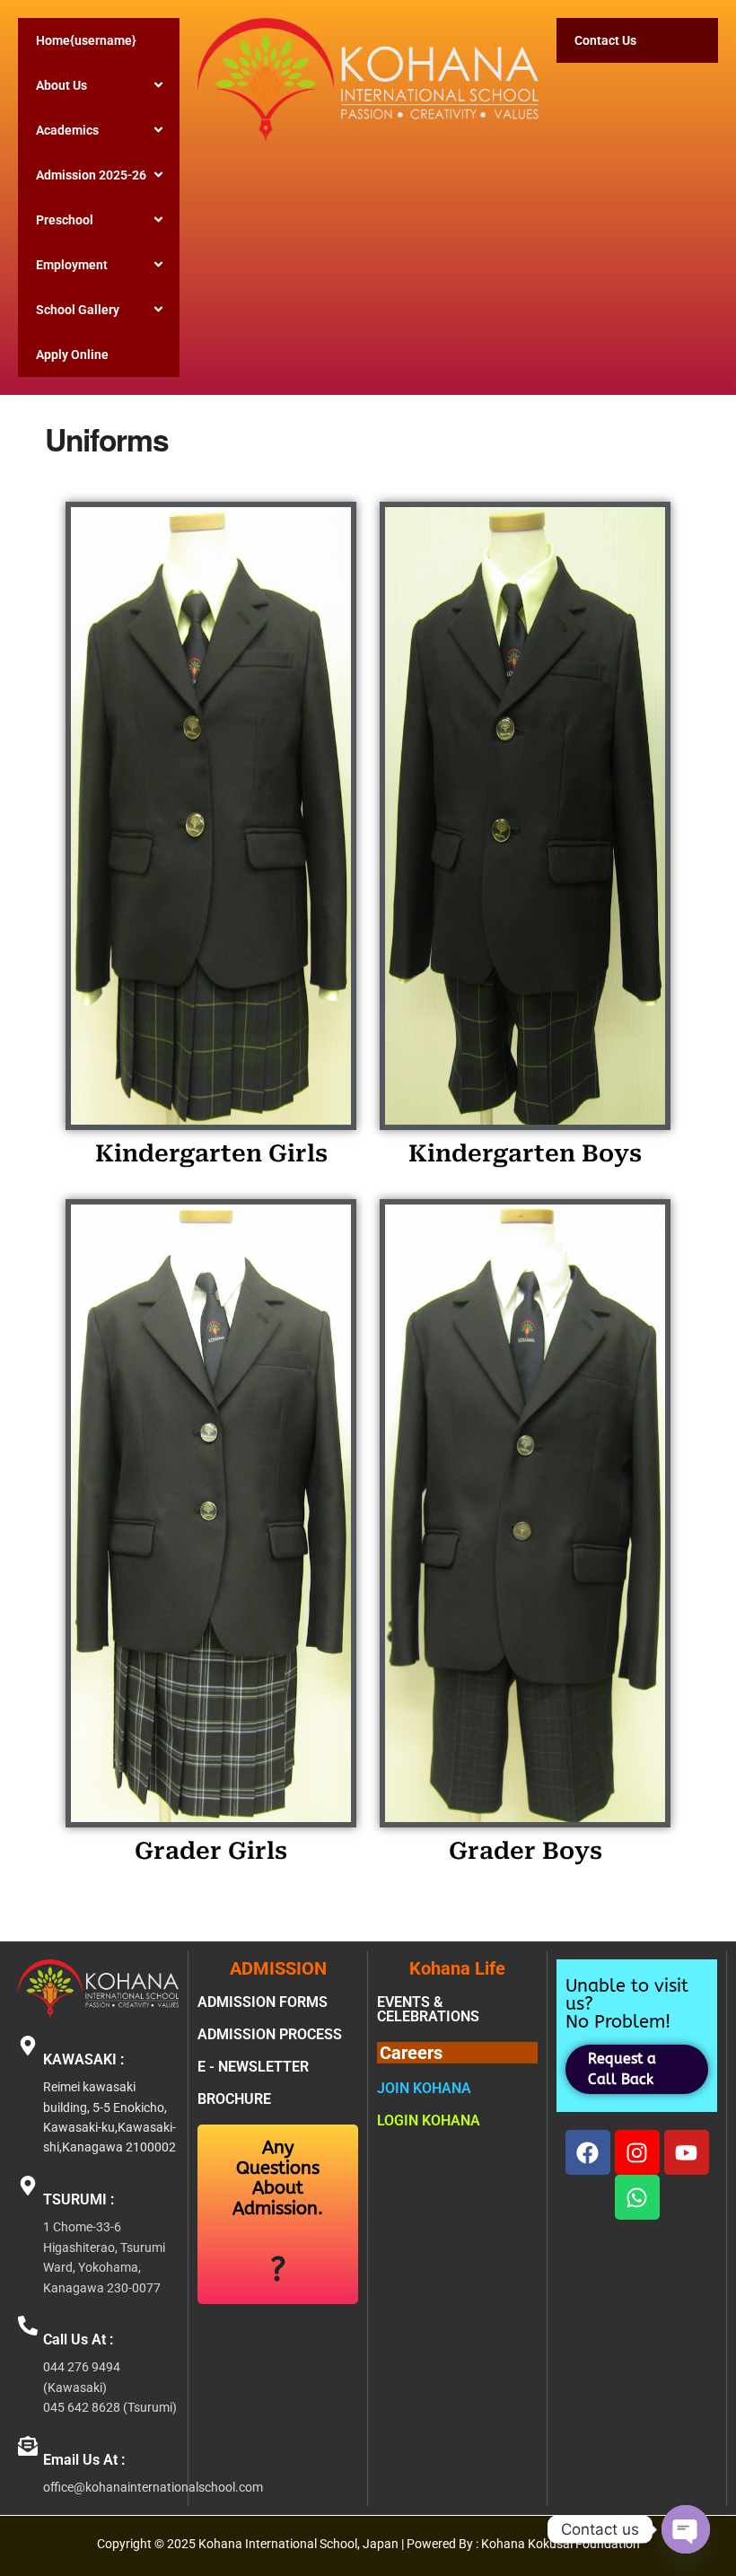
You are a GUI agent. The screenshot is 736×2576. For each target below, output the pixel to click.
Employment (72, 265)
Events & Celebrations (428, 2009)
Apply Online (72, 355)
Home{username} (86, 40)
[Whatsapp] (637, 2197)
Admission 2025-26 (91, 175)
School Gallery (78, 310)
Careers (411, 2053)
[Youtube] (687, 2152)
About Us (61, 85)
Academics (67, 130)
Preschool (65, 220)
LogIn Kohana (429, 2120)
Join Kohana (424, 2088)
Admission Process (270, 2034)
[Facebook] (588, 2152)
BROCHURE (234, 2099)
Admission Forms (263, 2002)
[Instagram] (637, 2152)
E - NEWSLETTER (253, 2067)
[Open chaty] (686, 2529)
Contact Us (605, 40)
